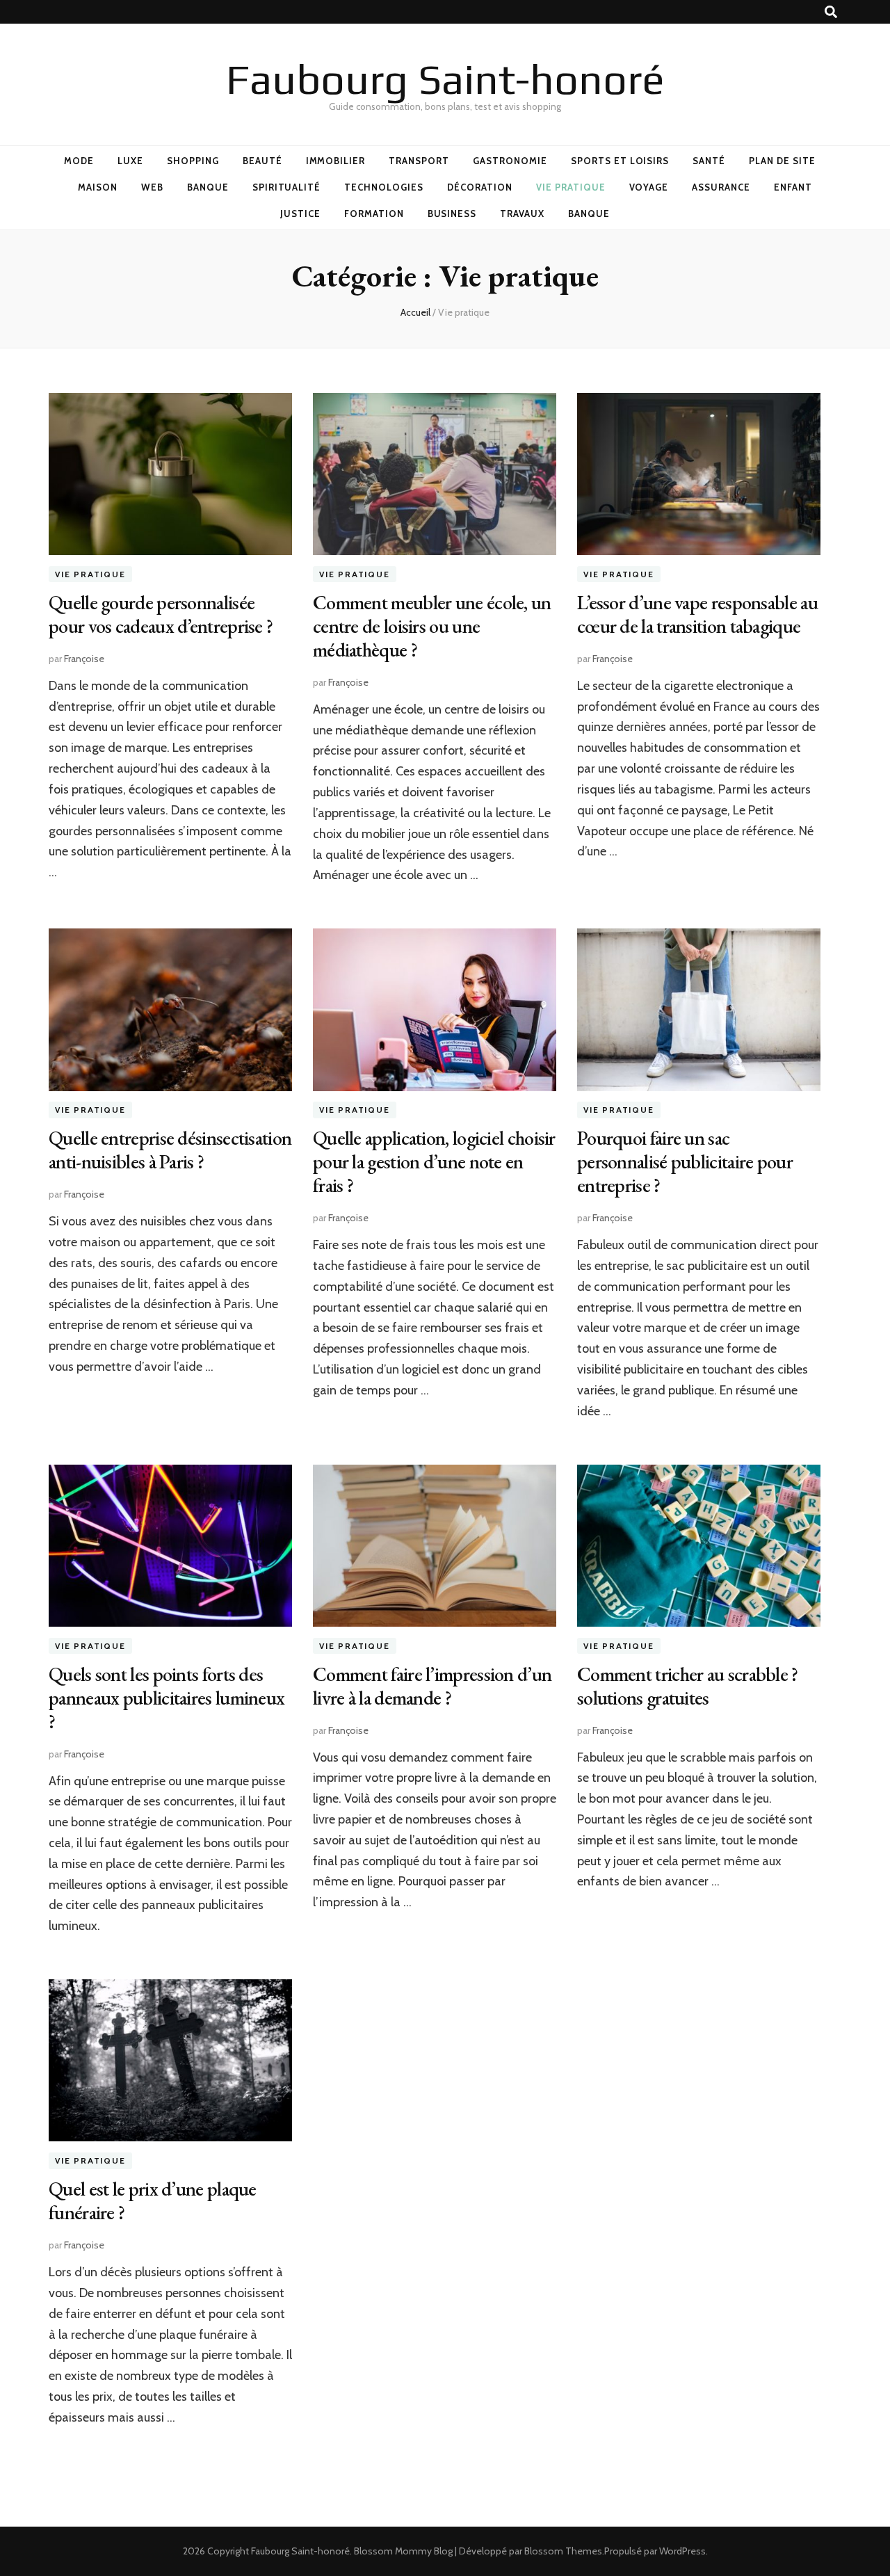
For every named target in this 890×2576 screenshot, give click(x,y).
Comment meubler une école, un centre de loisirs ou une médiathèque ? (432, 626)
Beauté (262, 161)
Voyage (649, 187)
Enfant (793, 187)
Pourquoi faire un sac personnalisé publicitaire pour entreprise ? (685, 1161)
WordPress (682, 2551)
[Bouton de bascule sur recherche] (831, 12)
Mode (79, 161)
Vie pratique (571, 187)
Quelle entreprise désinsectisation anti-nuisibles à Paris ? (170, 1150)
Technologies (384, 187)
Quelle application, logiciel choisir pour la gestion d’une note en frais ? (434, 1161)
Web (152, 187)
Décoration (480, 187)
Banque (208, 187)
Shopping (193, 161)
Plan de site (782, 161)
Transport (419, 161)
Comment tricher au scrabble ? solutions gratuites (688, 1686)
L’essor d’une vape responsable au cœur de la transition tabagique (697, 614)
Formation (374, 214)
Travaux (522, 214)
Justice (300, 214)
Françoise (84, 659)
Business (452, 214)
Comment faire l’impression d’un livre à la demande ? (432, 1686)
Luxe (130, 161)
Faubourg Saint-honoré (445, 79)
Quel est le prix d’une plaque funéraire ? (153, 2200)
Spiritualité (287, 187)
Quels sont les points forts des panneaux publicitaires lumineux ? (167, 1698)
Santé (709, 161)
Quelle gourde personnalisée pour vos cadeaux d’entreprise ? (161, 614)
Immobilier (336, 161)
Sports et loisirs (620, 161)
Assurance (721, 187)
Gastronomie (510, 161)
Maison (98, 187)
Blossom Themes (563, 2551)
